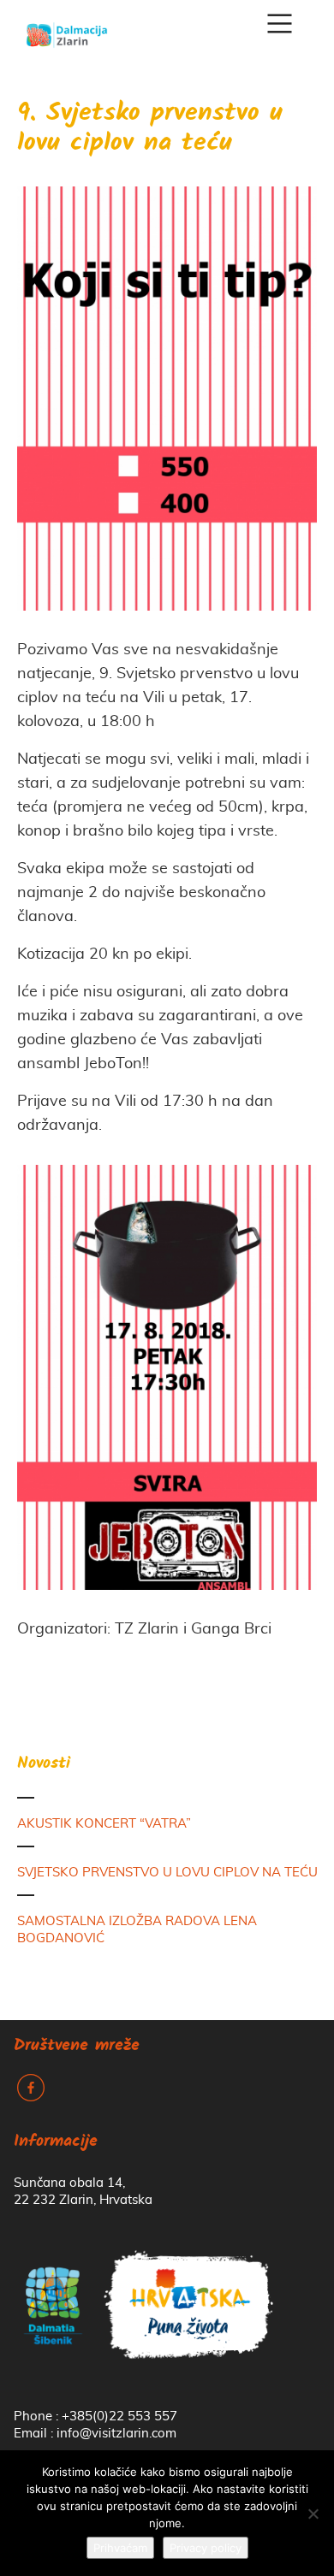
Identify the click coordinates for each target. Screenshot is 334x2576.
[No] (313, 2514)
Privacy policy (206, 2548)
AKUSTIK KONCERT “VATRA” (104, 1824)
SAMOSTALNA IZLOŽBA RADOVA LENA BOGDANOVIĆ (137, 1930)
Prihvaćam (120, 2548)
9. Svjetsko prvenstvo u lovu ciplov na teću (150, 129)
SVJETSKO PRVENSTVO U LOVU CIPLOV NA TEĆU (167, 1873)
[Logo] (67, 29)
